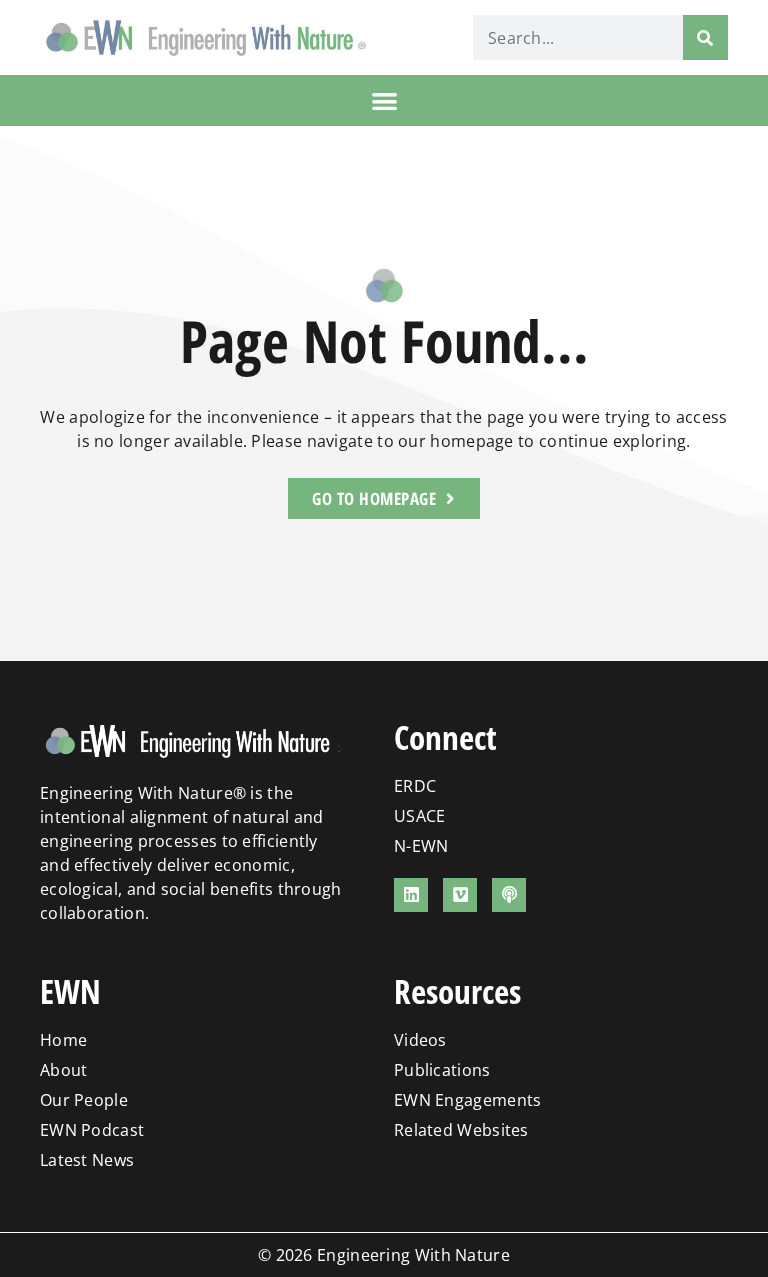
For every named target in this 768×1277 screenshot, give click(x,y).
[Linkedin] (411, 895)
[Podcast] (509, 895)
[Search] (705, 37)
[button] (384, 100)
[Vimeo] (460, 895)
